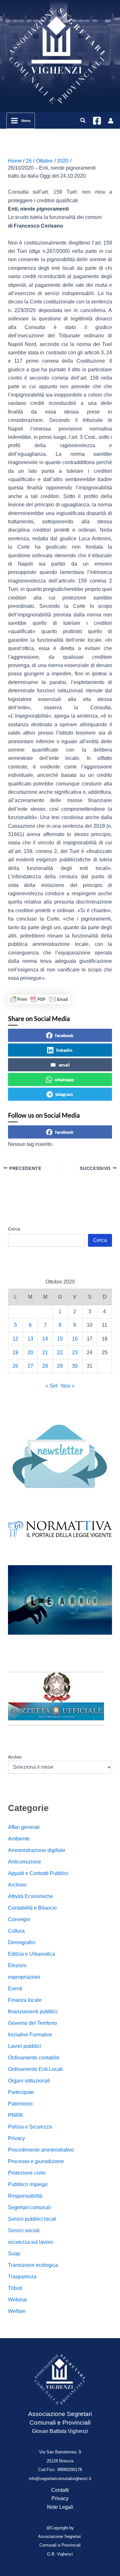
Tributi (15, 2288)
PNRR (16, 2115)
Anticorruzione (24, 1862)
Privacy (16, 2138)
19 (15, 1352)
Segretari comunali (29, 2207)
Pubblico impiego (28, 2184)
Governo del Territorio (32, 2023)
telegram (64, 1094)
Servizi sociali (24, 2230)
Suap (14, 2254)
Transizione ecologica (33, 2265)
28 (45, 1366)
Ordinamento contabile (34, 2058)
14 (45, 1339)
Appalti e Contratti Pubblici (38, 1873)
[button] (83, 121)
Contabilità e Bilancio (32, 1908)
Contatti (60, 2490)
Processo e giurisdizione (36, 2161)
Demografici (22, 1942)
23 (75, 1352)
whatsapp (64, 1079)
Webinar (18, 2300)
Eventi (15, 1988)
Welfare (17, 2311)
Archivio (17, 1885)
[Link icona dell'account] (111, 121)
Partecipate (21, 2092)
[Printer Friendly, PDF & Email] (39, 999)
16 (75, 1339)
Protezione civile (27, 2173)
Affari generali (24, 1827)
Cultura (16, 1931)
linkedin (64, 1050)
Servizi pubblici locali (32, 2219)
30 (75, 1366)
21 (45, 1352)
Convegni (19, 1919)
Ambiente (19, 1839)
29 (60, 1366)
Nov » (68, 1386)
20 (30, 1352)
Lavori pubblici (25, 2046)
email (64, 1065)
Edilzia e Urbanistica (32, 1954)
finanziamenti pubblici (33, 2012)
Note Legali (60, 2507)
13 (30, 1339)
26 (15, 1366)
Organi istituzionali (29, 2081)
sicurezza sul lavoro (31, 2242)
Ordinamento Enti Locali (35, 2069)
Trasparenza (22, 2277)
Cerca (14, 1229)
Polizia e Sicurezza (30, 2127)
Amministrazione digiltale (37, 1850)
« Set (51, 1386)
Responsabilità (25, 2196)
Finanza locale (25, 2000)
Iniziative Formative (30, 2035)
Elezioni (17, 1965)
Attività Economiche (31, 1896)
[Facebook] (97, 121)
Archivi (15, 1757)
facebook (64, 1035)
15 (60, 1339)
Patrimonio (20, 2104)
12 (15, 1339)
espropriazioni (24, 1977)
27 (30, 1366)
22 (60, 1352)
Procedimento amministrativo (41, 2150)
